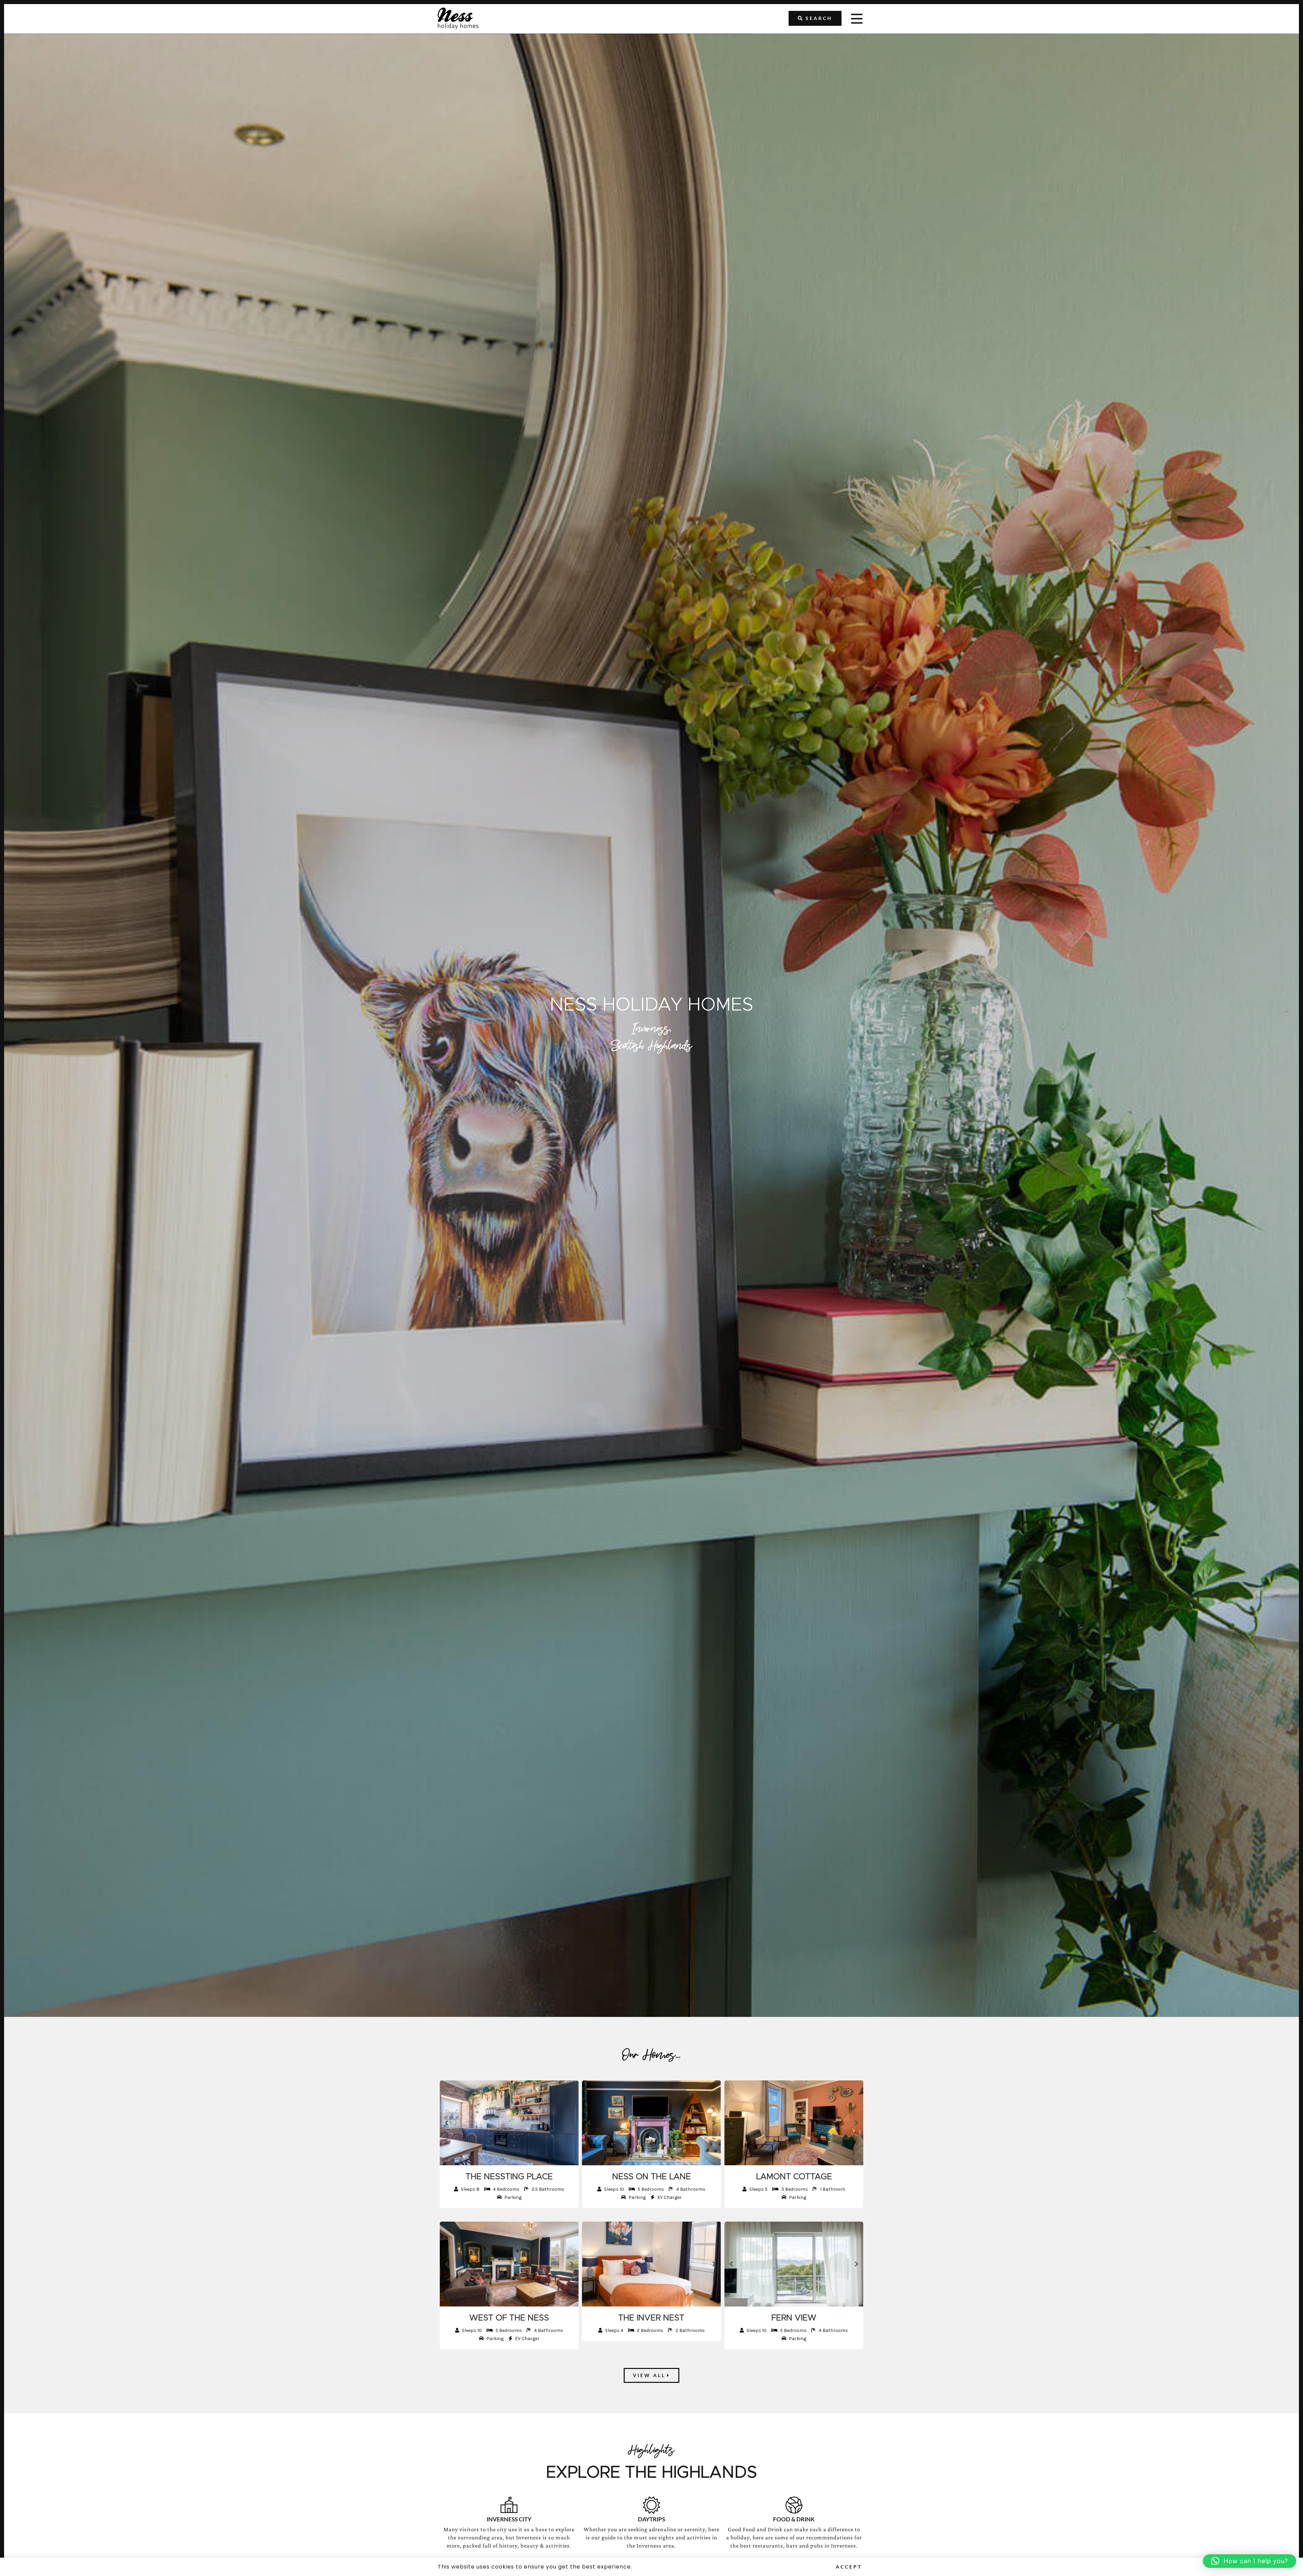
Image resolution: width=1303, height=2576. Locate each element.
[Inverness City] (509, 2505)
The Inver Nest (651, 2318)
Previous (447, 2123)
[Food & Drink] (794, 2505)
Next (572, 2123)
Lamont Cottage (794, 2177)
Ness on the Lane (651, 2177)
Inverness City (509, 2519)
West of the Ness (509, 2318)
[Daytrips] (651, 2505)
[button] (1250, 2561)
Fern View (794, 2318)
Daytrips (651, 2519)
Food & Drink (794, 2519)
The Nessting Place (509, 2177)
